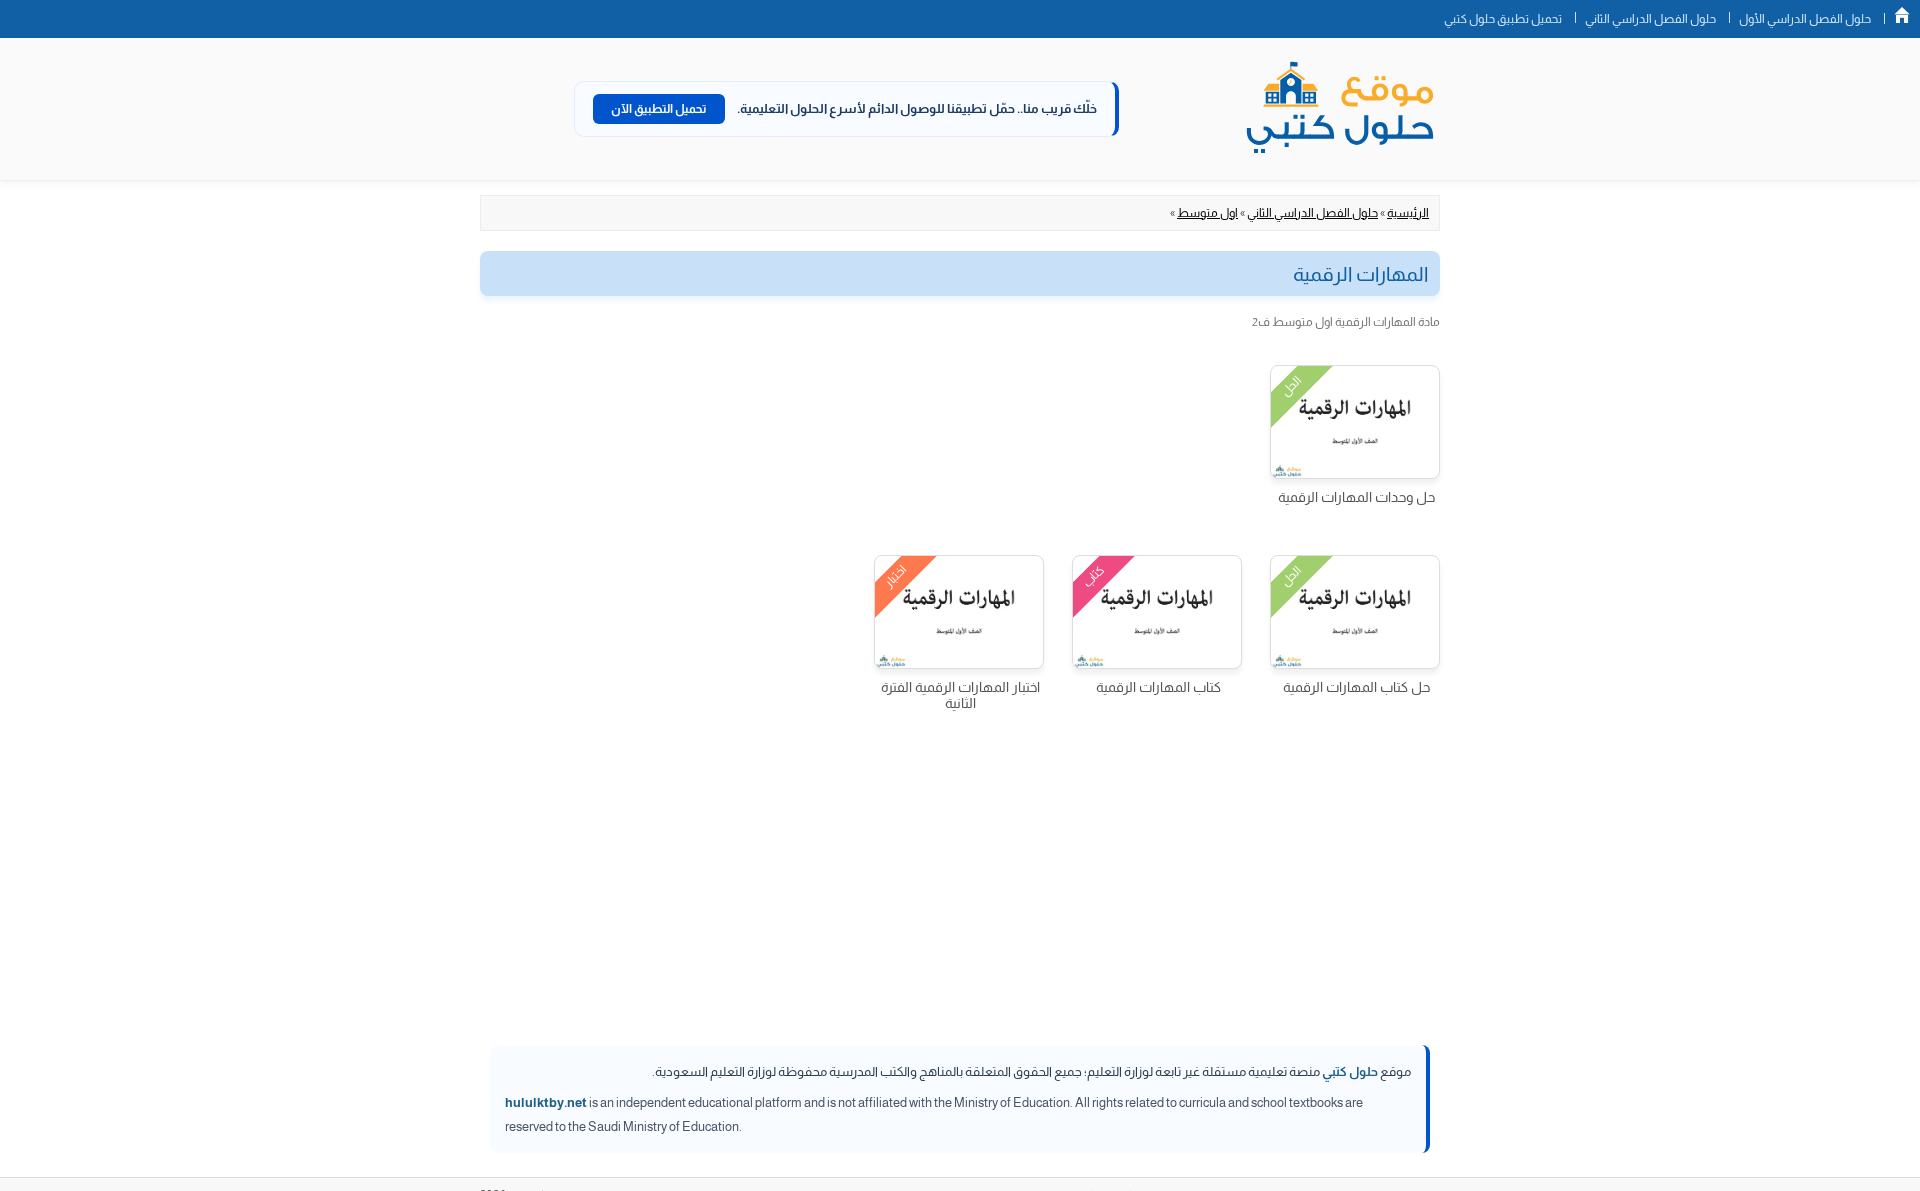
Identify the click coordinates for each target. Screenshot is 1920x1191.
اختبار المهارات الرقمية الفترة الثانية (960, 695)
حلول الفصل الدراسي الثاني (1650, 19)
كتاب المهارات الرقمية (1158, 687)
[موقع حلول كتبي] (1340, 109)
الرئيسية (1408, 213)
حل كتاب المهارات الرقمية (1356, 687)
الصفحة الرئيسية (1902, 15)
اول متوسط (1207, 213)
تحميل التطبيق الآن (659, 109)
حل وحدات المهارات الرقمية (1356, 497)
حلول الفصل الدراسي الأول (1805, 19)
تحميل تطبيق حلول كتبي (1503, 19)
